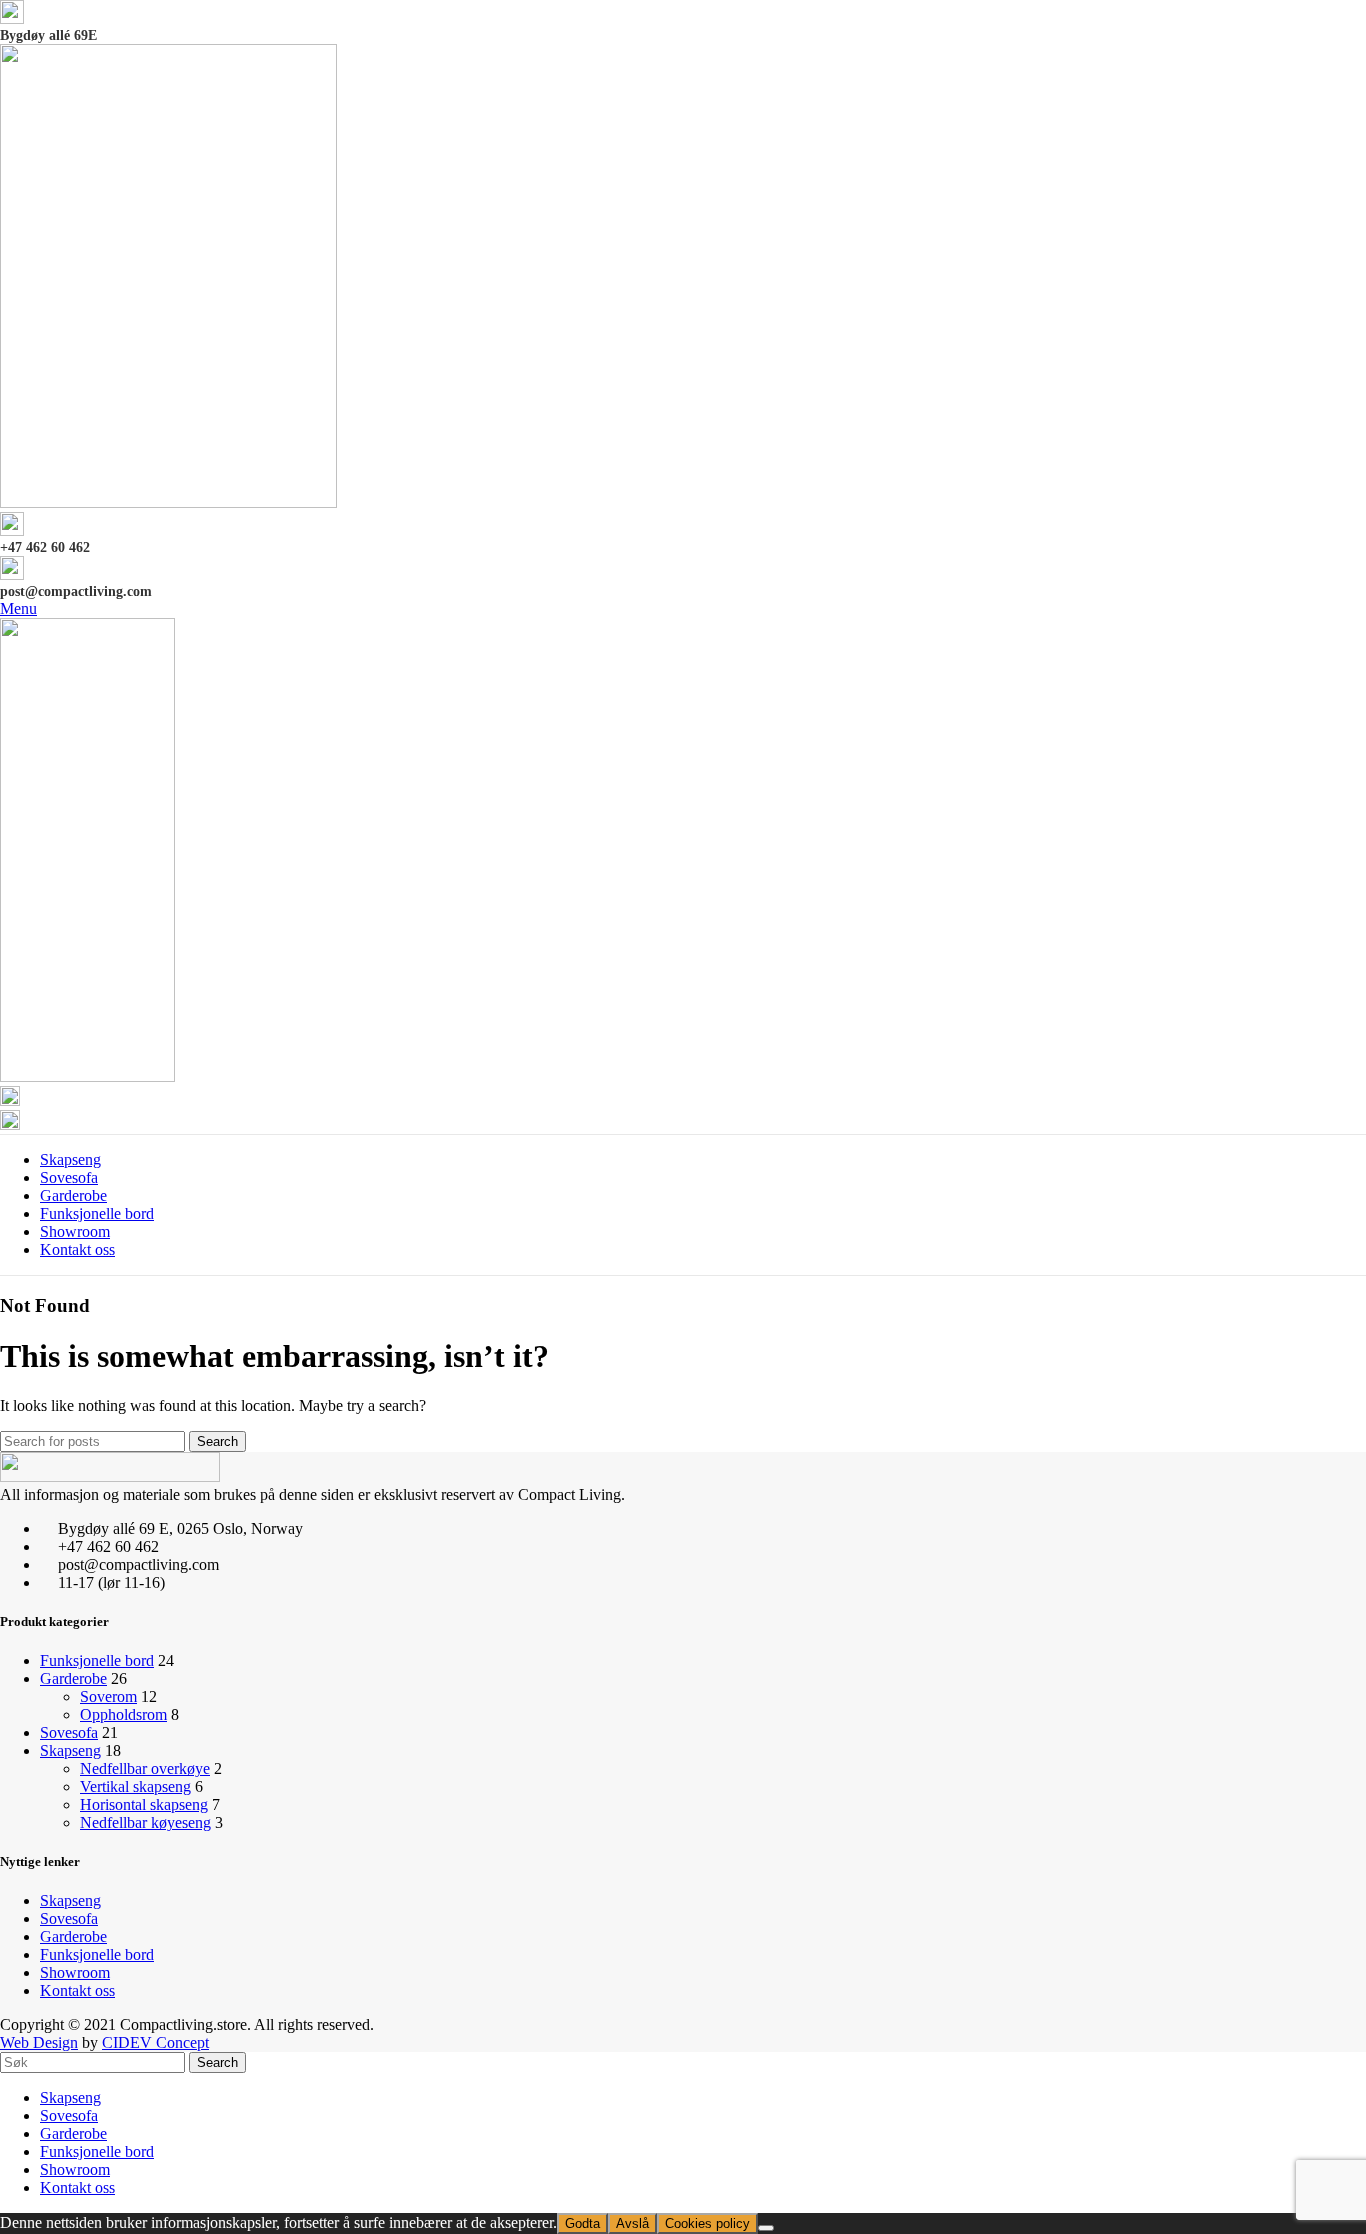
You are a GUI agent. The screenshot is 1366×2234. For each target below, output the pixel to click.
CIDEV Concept (155, 2042)
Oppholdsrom (123, 1714)
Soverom (108, 1696)
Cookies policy (707, 2223)
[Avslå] (766, 2228)
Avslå (632, 2223)
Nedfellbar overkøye (145, 1768)
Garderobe (73, 1678)
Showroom (75, 1972)
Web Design (39, 2042)
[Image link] (110, 1476)
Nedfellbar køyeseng (145, 1822)
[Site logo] (168, 502)
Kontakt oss (77, 1990)
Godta (582, 2223)
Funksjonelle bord (97, 1660)
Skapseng (70, 1750)
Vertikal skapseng (135, 1786)
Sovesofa (69, 1732)
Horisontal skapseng (144, 1804)
